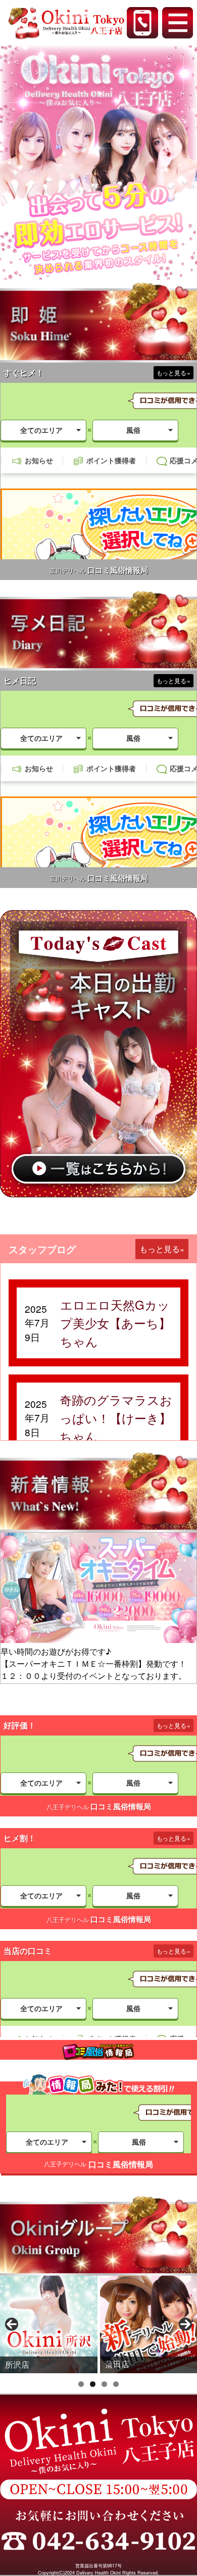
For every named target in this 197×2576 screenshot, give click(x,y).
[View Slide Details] (49, 2324)
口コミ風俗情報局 (118, 570)
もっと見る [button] (160, 1249)
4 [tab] (116, 2384)
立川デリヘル (68, 570)
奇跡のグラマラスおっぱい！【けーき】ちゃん (116, 1418)
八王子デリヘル (68, 1807)
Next (185, 2324)
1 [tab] (81, 2384)
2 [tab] (93, 2384)
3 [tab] (104, 2384)
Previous (12, 2324)
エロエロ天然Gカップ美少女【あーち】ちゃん (115, 1323)
